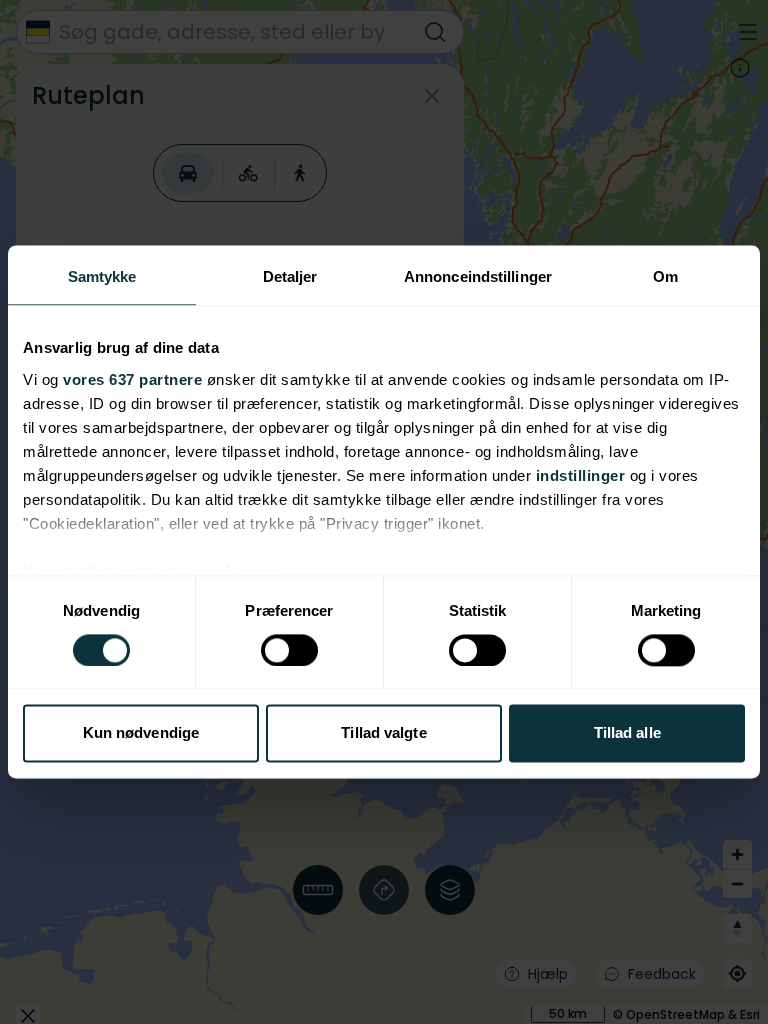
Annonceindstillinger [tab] (478, 276)
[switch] (289, 650)
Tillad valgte (383, 733)
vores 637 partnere (132, 379)
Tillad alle (627, 733)
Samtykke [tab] (102, 276)
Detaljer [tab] (290, 276)
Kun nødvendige (141, 733)
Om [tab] (665, 276)
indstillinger (581, 475)
